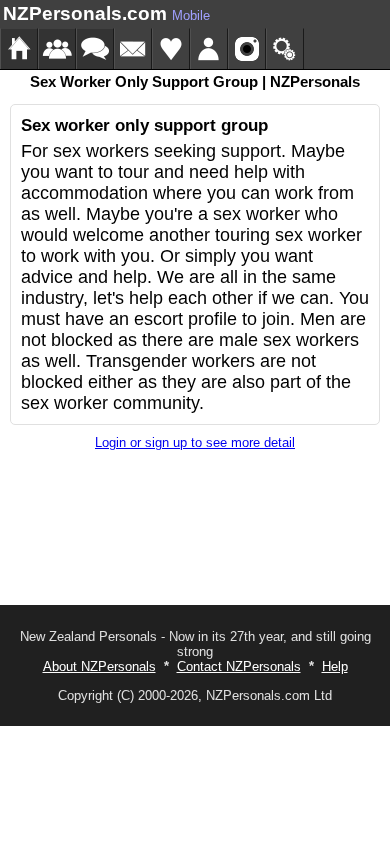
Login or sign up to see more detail (195, 442)
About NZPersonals (99, 666)
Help (335, 666)
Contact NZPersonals (239, 666)
